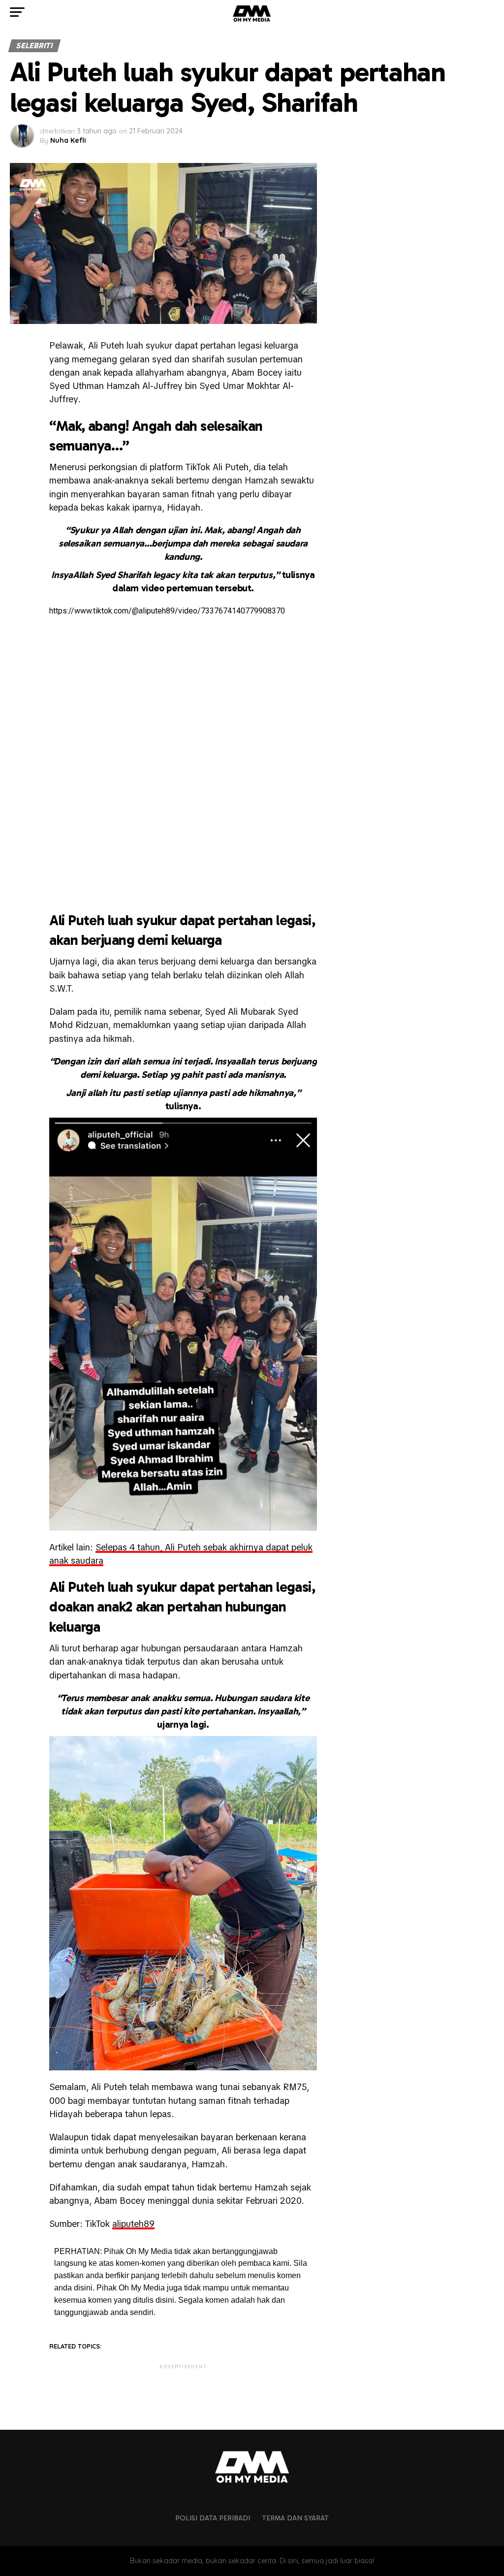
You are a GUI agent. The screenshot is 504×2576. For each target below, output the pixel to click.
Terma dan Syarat (295, 2518)
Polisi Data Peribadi (213, 2518)
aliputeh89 (133, 2224)
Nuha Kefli (68, 140)
